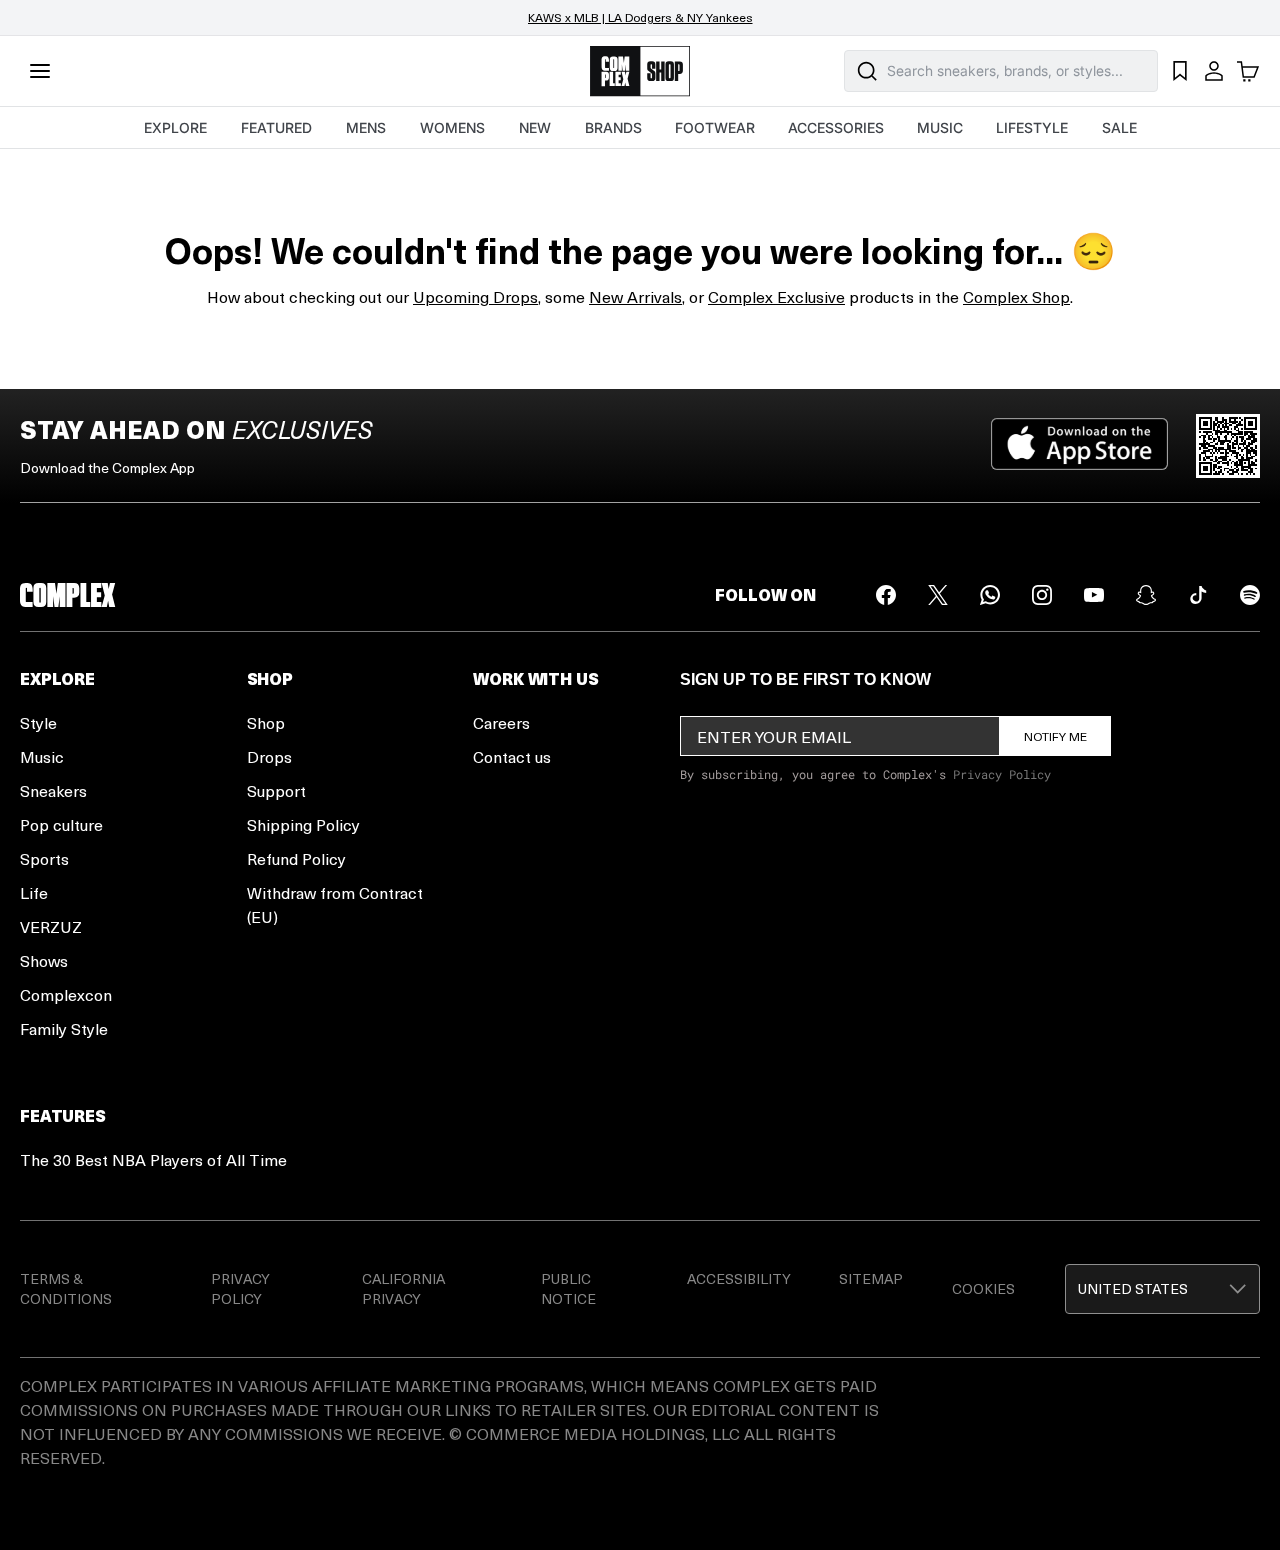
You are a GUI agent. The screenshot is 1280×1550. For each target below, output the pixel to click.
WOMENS (452, 127)
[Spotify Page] (1250, 595)
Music (42, 756)
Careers (501, 722)
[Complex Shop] (640, 71)
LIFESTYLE (1032, 127)
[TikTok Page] (1198, 595)
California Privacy (403, 1288)
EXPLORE (175, 127)
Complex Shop (1016, 296)
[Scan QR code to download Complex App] (1228, 446)
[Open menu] (40, 71)
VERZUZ (51, 926)
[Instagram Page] (1042, 595)
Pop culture (61, 824)
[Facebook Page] (886, 595)
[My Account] (1214, 71)
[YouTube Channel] (1094, 595)
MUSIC (940, 127)
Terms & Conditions (66, 1288)
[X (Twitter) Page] (938, 595)
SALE (1119, 127)
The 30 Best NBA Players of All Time (153, 1159)
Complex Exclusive (776, 296)
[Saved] (1180, 71)
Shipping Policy (303, 824)
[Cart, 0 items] (1248, 71)
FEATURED (276, 127)
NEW (535, 127)
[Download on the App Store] (1079, 446)
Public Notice (568, 1288)
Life (34, 892)
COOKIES (983, 1288)
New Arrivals (635, 296)
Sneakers (53, 790)
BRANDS (613, 127)
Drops (269, 756)
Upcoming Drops (475, 296)
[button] (1162, 1289)
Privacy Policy (1002, 774)
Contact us (512, 756)
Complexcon (66, 994)
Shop (266, 722)
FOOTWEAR (715, 127)
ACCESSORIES (836, 127)
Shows (44, 960)
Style (38, 722)
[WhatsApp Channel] (990, 595)
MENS (366, 127)
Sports (44, 858)
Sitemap (871, 1278)
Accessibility (739, 1278)
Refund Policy (296, 858)
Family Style (64, 1028)
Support (276, 790)
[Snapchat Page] (1146, 595)
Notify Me (1055, 736)
